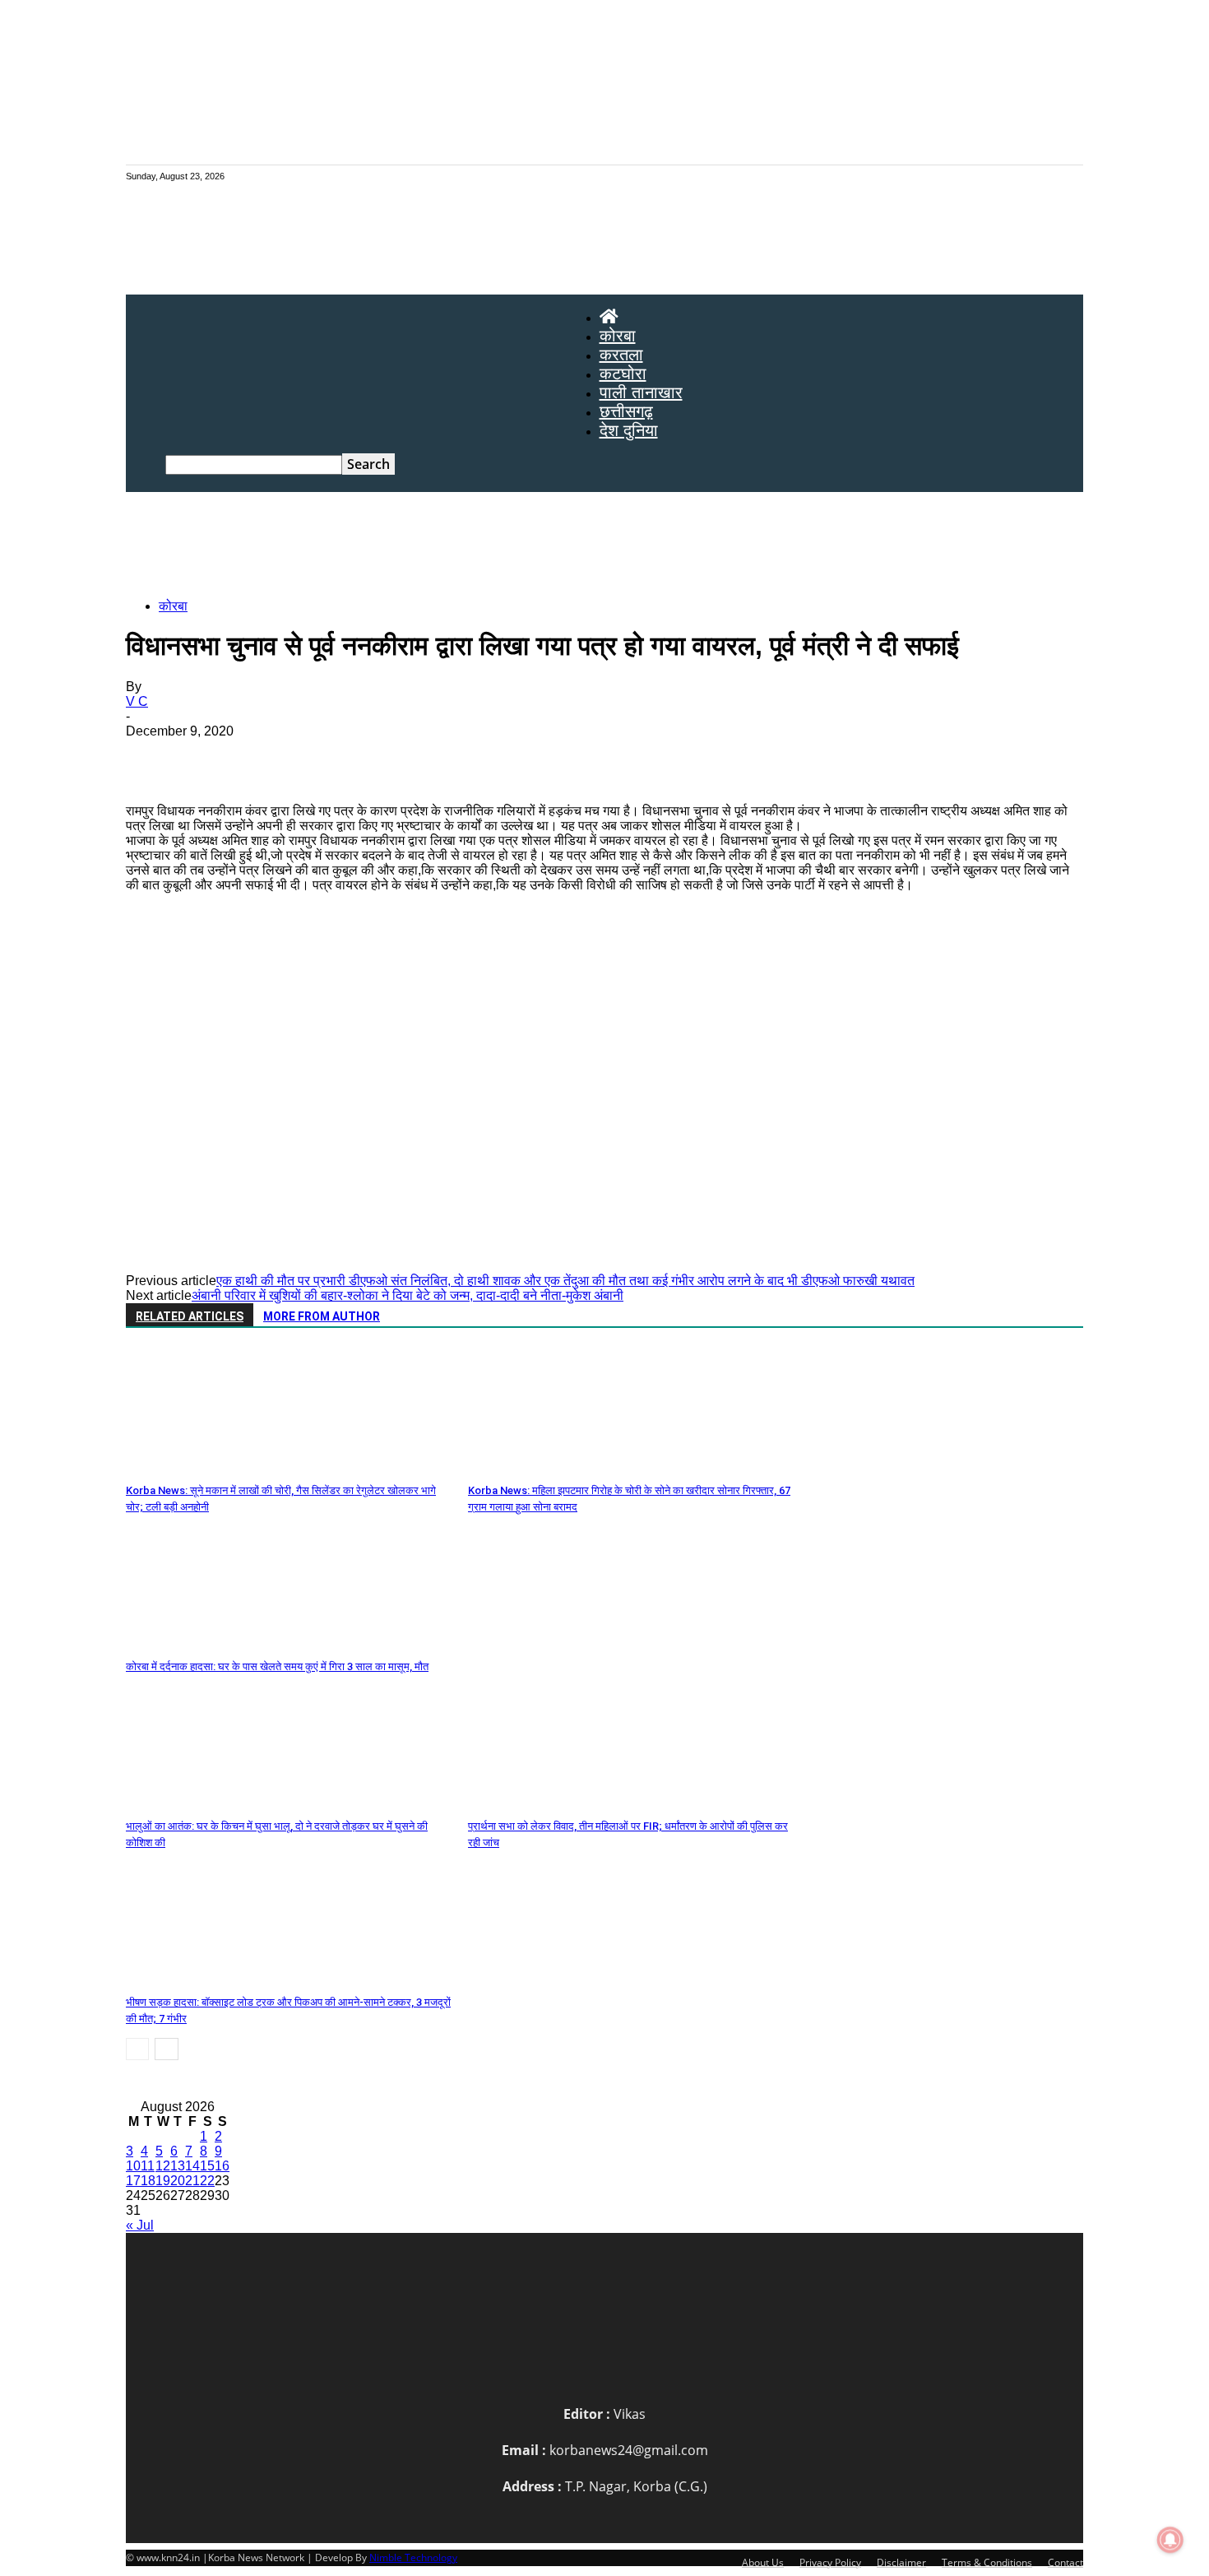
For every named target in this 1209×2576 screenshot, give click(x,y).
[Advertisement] (604, 549)
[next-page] (167, 2049)
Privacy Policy (830, 2562)
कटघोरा (623, 374)
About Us (763, 2562)
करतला (621, 355)
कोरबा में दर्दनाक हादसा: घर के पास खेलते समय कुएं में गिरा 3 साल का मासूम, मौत (277, 1666)
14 (192, 2166)
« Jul (140, 2225)
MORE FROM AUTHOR (322, 1316)
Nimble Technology (413, 2557)
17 (133, 2181)
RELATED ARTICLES (190, 1316)
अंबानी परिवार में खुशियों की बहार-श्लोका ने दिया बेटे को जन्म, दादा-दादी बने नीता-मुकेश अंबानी (408, 1295)
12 (163, 2166)
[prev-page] (137, 2049)
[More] (595, 756)
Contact (1065, 2562)
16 (222, 2166)
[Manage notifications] (1170, 2540)
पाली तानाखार (641, 392)
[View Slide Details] (621, 1081)
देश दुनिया (629, 430)
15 (207, 2166)
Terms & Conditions (987, 2562)
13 (178, 2166)
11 (148, 2166)
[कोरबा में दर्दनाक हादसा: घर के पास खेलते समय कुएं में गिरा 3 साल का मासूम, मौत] (215, 1645)
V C (137, 701)
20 (178, 2181)
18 (148, 2181)
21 (192, 2181)
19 (163, 2181)
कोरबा (618, 336)
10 (133, 2166)
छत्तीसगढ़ (626, 411)
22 (207, 2181)
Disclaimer (901, 2562)
